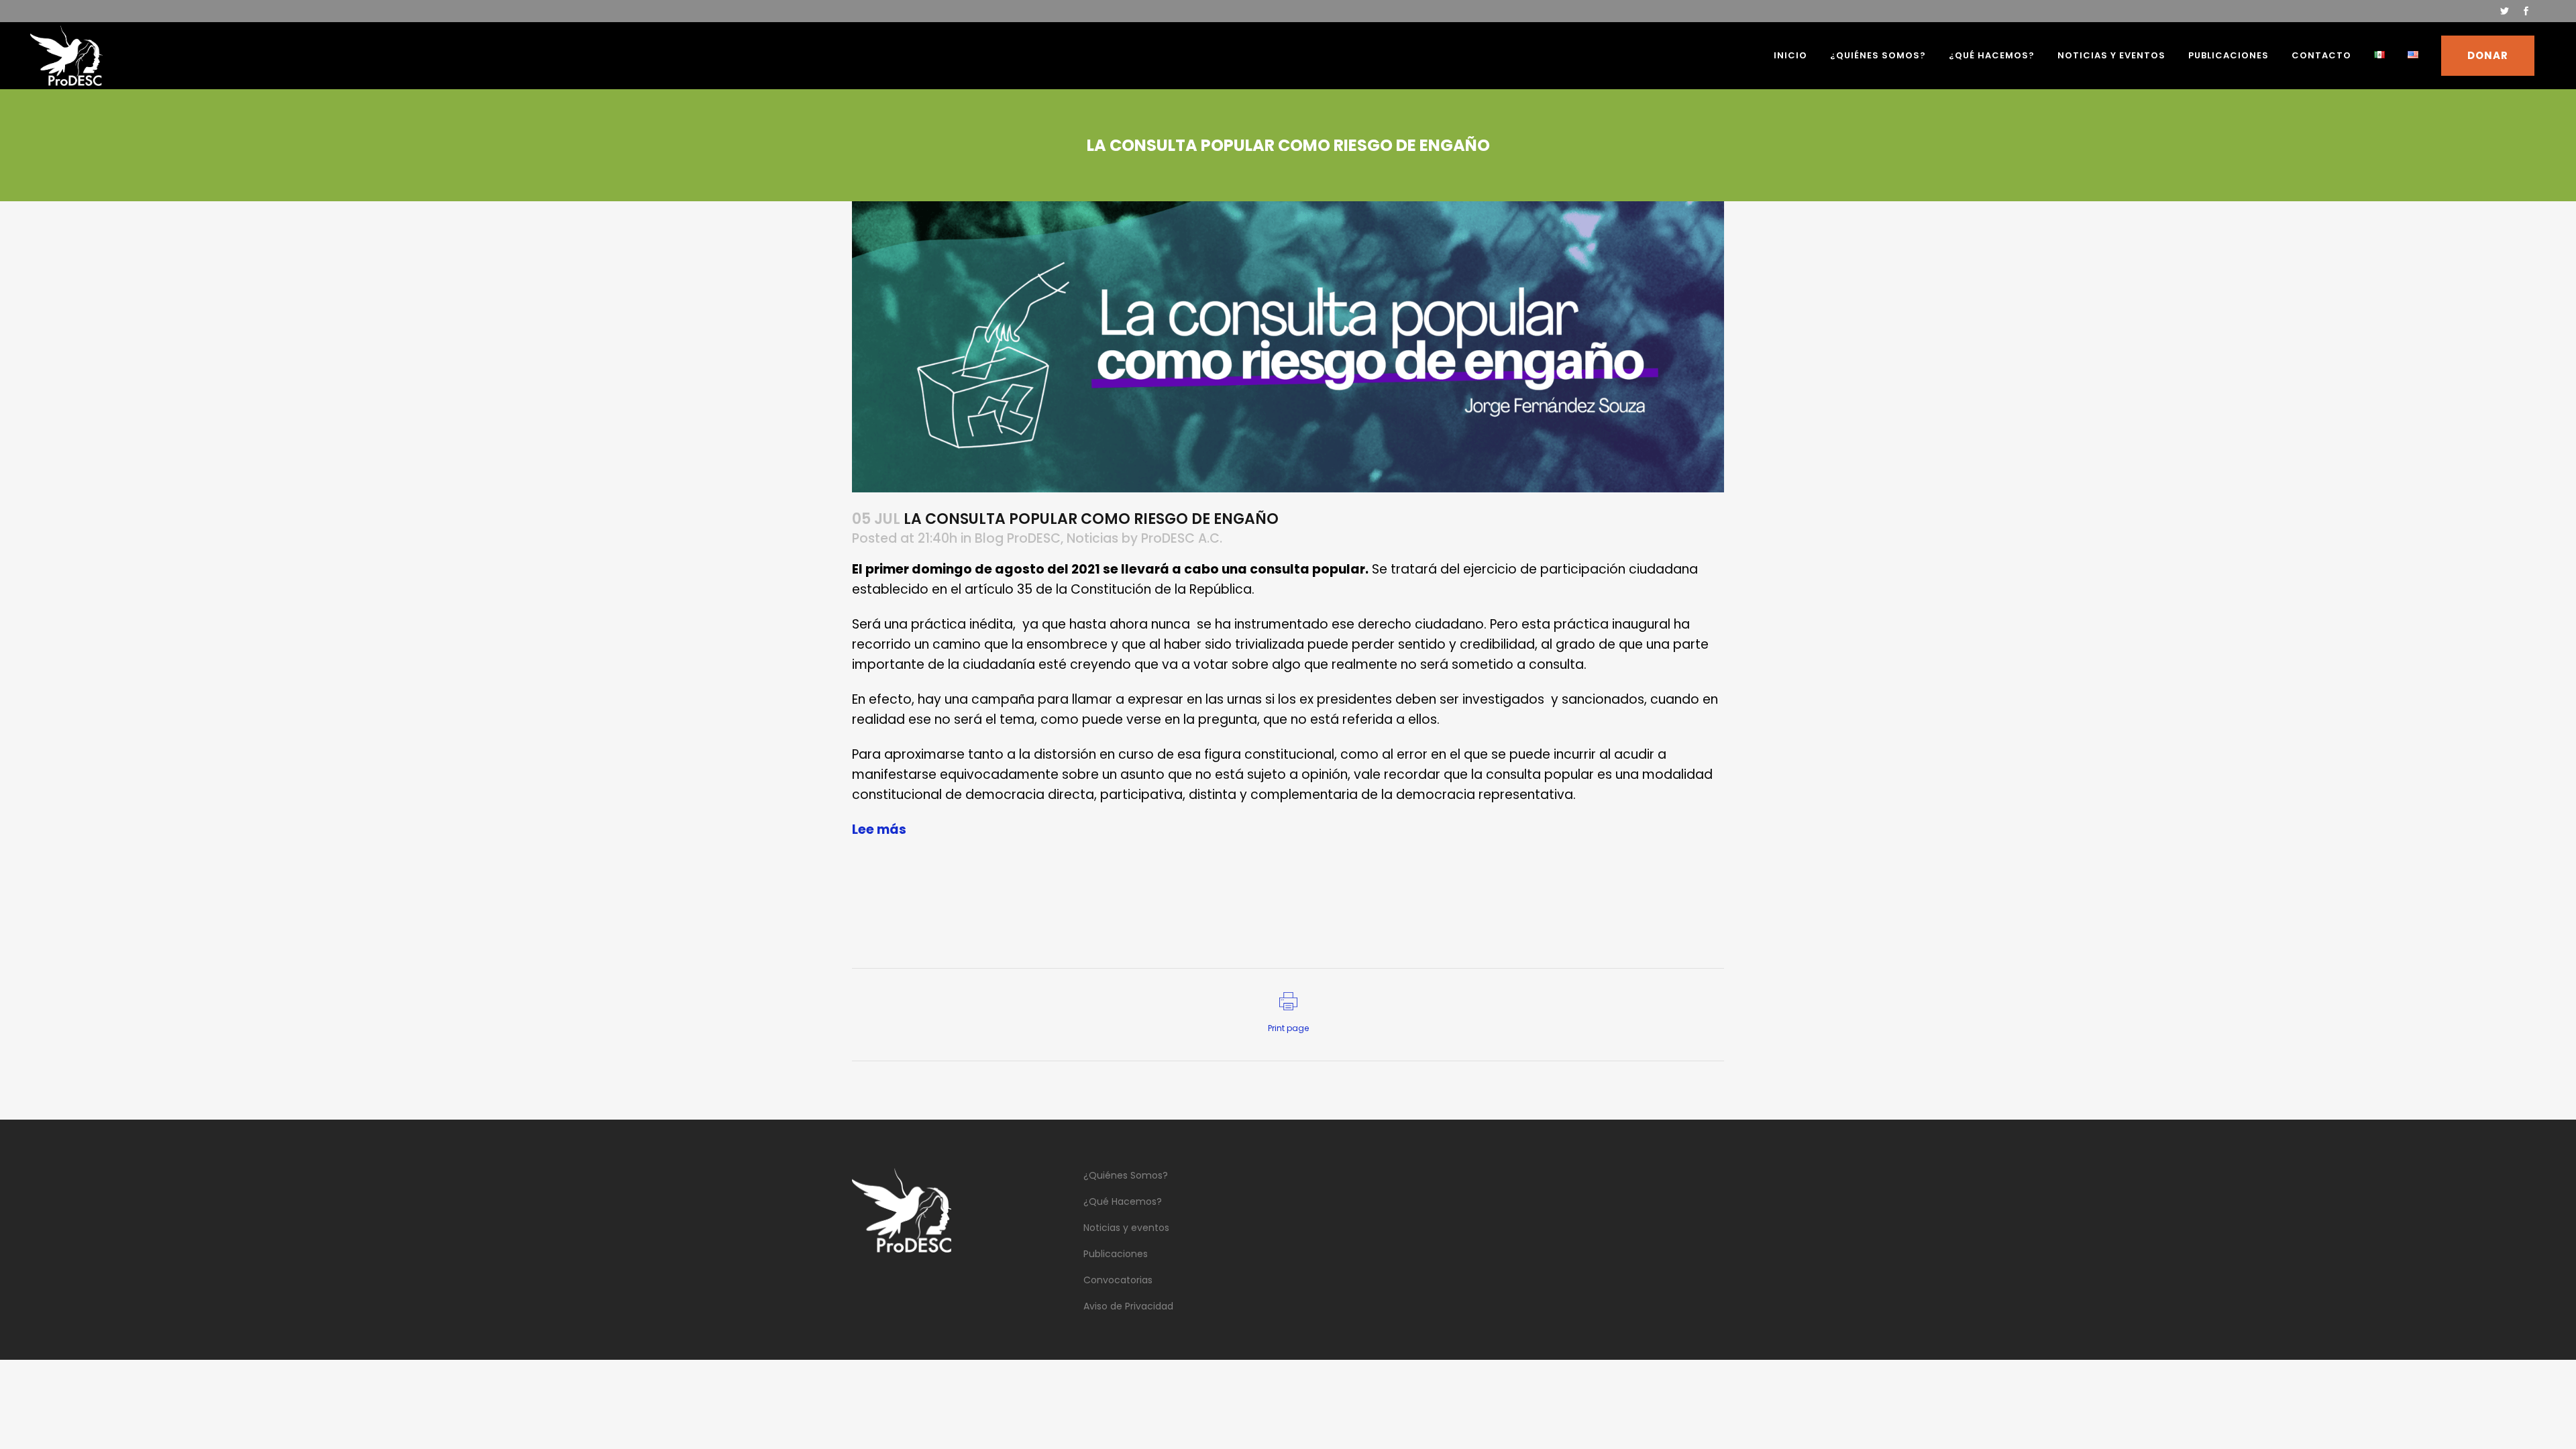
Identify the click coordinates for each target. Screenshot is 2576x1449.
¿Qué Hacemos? (1123, 1201)
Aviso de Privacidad (1128, 1306)
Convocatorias (1118, 1280)
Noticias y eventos (1126, 1228)
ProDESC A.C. (1182, 538)
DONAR (2488, 55)
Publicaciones (1116, 1254)
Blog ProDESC (1018, 538)
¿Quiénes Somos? (1126, 1175)
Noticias (1092, 538)
